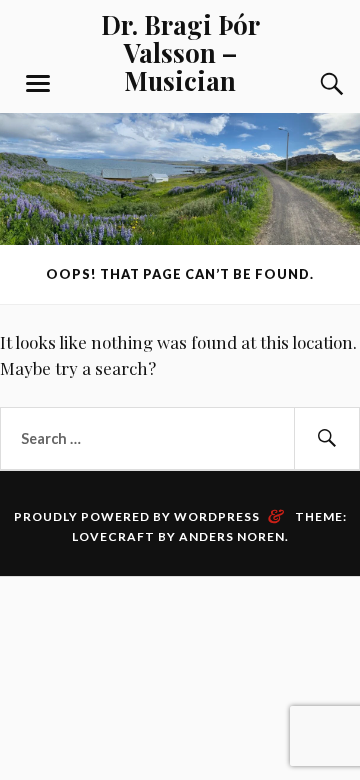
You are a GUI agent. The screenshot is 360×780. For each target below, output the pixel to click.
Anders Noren (232, 536)
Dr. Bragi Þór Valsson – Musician (180, 52)
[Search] (312, 84)
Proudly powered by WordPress (137, 516)
